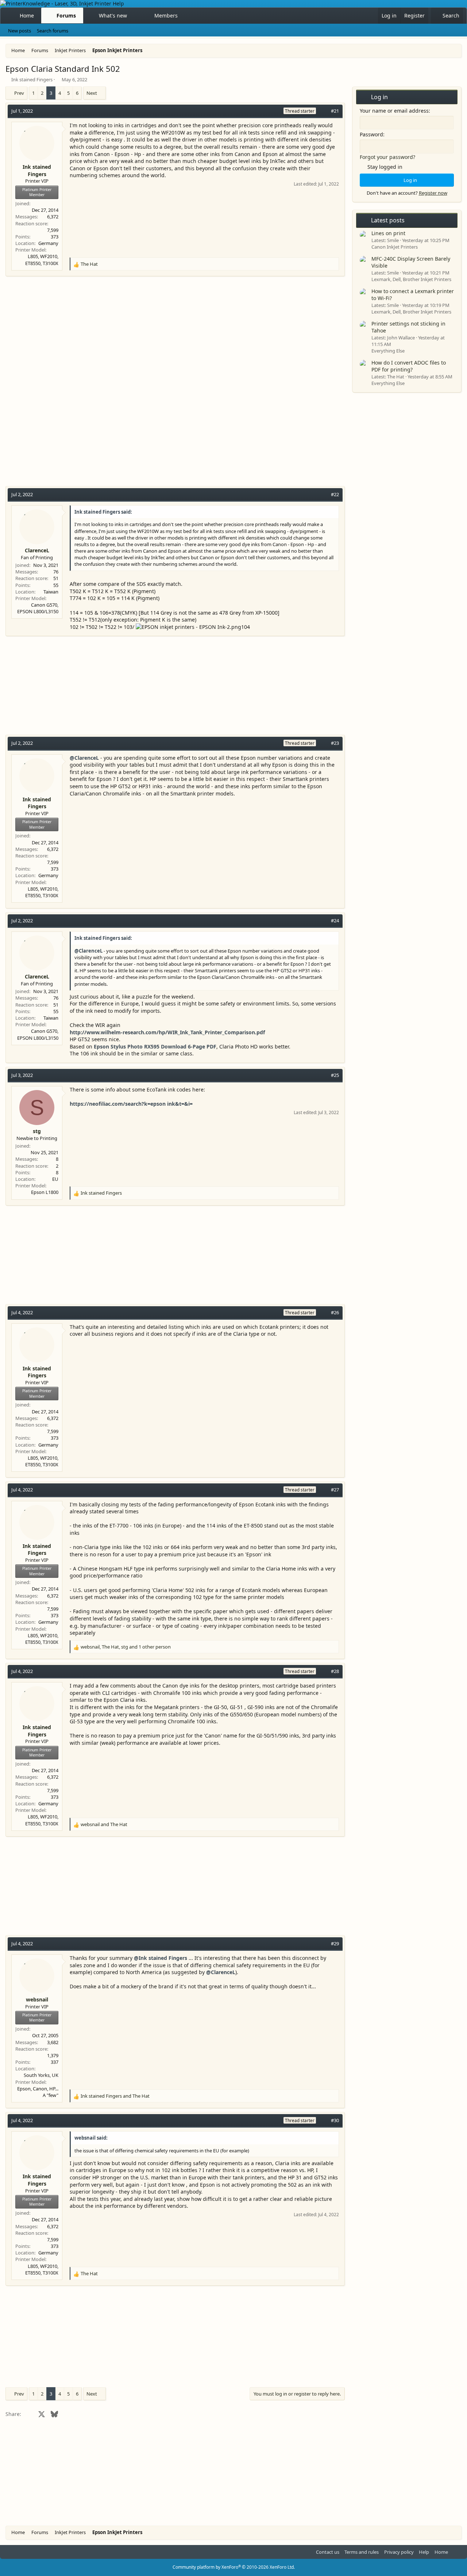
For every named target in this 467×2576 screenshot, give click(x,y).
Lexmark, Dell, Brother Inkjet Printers (411, 279)
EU (55, 1179)
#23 (335, 743)
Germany (48, 243)
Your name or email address (394, 111)
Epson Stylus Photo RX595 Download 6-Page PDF (155, 1046)
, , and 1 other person (126, 1647)
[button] (133, 16)
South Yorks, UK (41, 2075)
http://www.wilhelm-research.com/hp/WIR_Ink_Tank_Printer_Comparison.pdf (167, 1032)
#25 (335, 1075)
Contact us (328, 2552)
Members (166, 15)
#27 (335, 1490)
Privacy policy (399, 2552)
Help (424, 2552)
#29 (335, 1943)
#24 (335, 921)
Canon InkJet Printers (395, 247)
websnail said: (91, 2138)
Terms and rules (362, 2552)
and (104, 1824)
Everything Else (388, 351)
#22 (335, 494)
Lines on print (388, 233)
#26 (335, 1312)
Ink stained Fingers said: (103, 512)
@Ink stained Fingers (161, 1958)
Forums (66, 15)
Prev (19, 93)
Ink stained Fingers (32, 79)
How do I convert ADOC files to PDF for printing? (409, 366)
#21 (335, 111)
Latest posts (388, 220)
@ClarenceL (84, 758)
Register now (433, 193)
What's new (113, 15)
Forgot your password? (387, 157)
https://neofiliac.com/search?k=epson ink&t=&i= (131, 1104)
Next (92, 93)
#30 (335, 2120)
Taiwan (51, 592)
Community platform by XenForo (234, 2567)
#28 (335, 1671)
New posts (20, 31)
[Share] (323, 111)
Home (27, 15)
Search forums (53, 31)
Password (371, 134)
